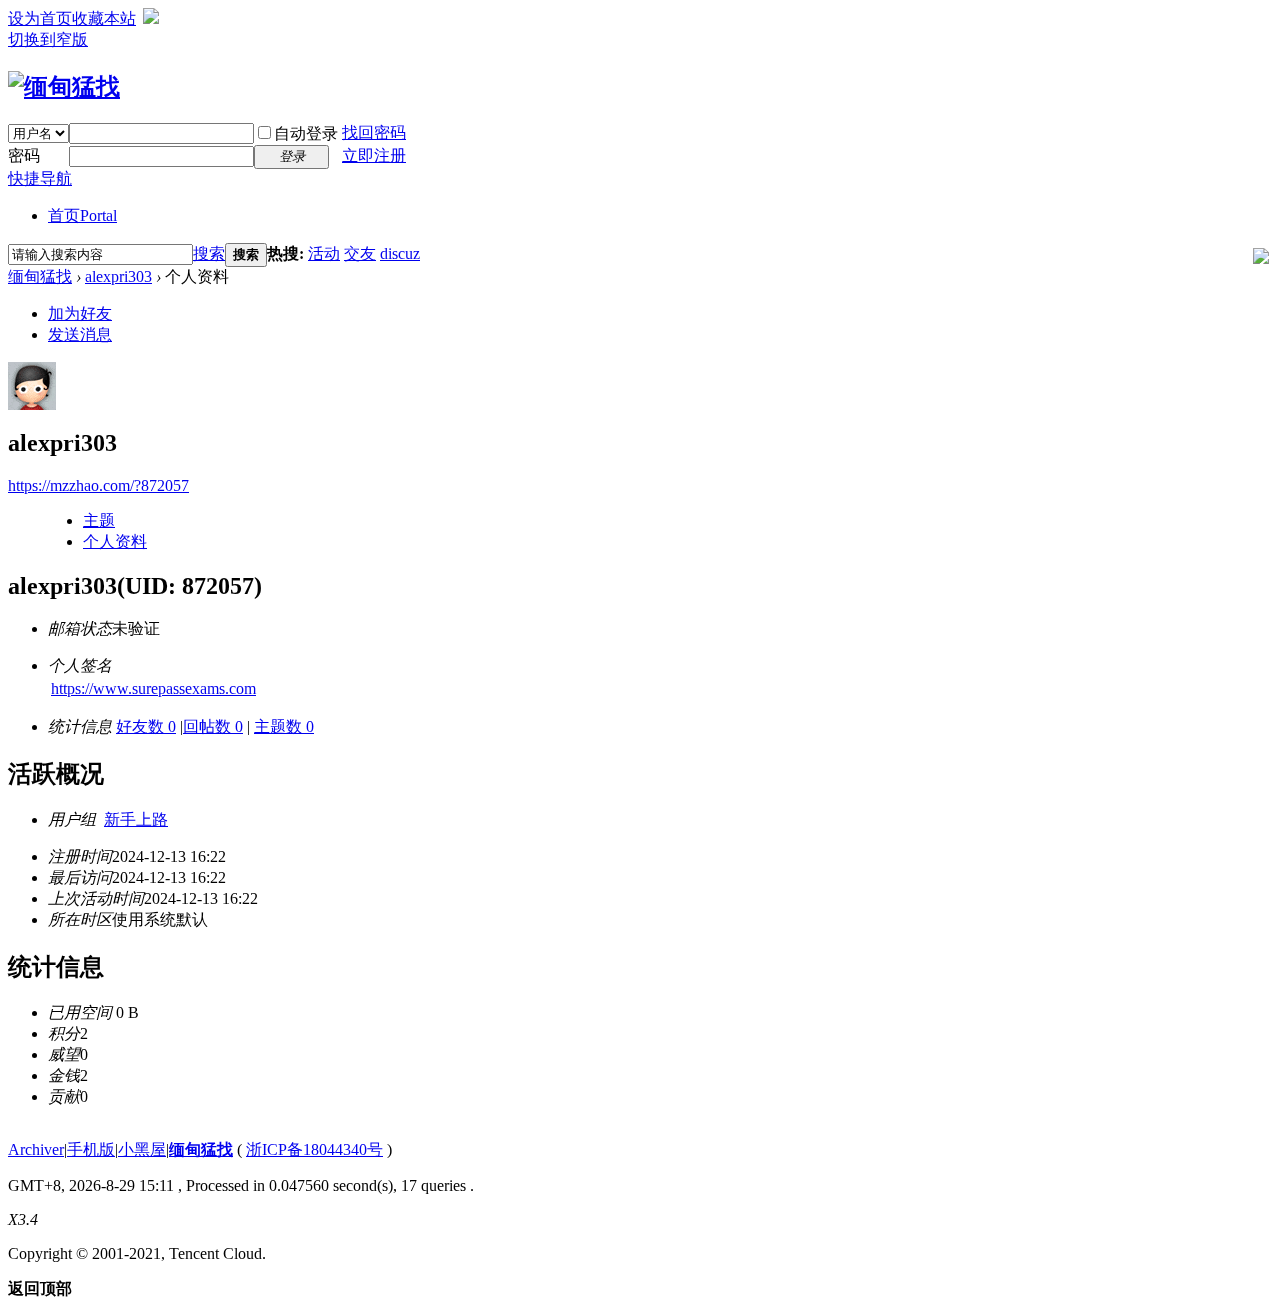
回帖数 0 (213, 726)
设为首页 (40, 18)
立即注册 (374, 155)
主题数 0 (284, 726)
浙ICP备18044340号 (314, 1149)
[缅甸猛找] (64, 87)
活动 (324, 253)
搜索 (209, 253)
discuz (400, 253)
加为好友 (80, 313)
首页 (82, 215)
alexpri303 (118, 276)
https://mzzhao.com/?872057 (98, 485)
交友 (360, 253)
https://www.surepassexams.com (153, 688)
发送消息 (80, 334)
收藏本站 (104, 18)
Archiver (36, 1149)
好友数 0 (146, 726)
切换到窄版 (48, 39)
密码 (24, 155)
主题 (99, 520)
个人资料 (115, 541)
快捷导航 (40, 178)
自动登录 (306, 133)
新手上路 (136, 819)
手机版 (91, 1149)
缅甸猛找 (40, 276)
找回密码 (374, 132)
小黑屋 (142, 1149)
